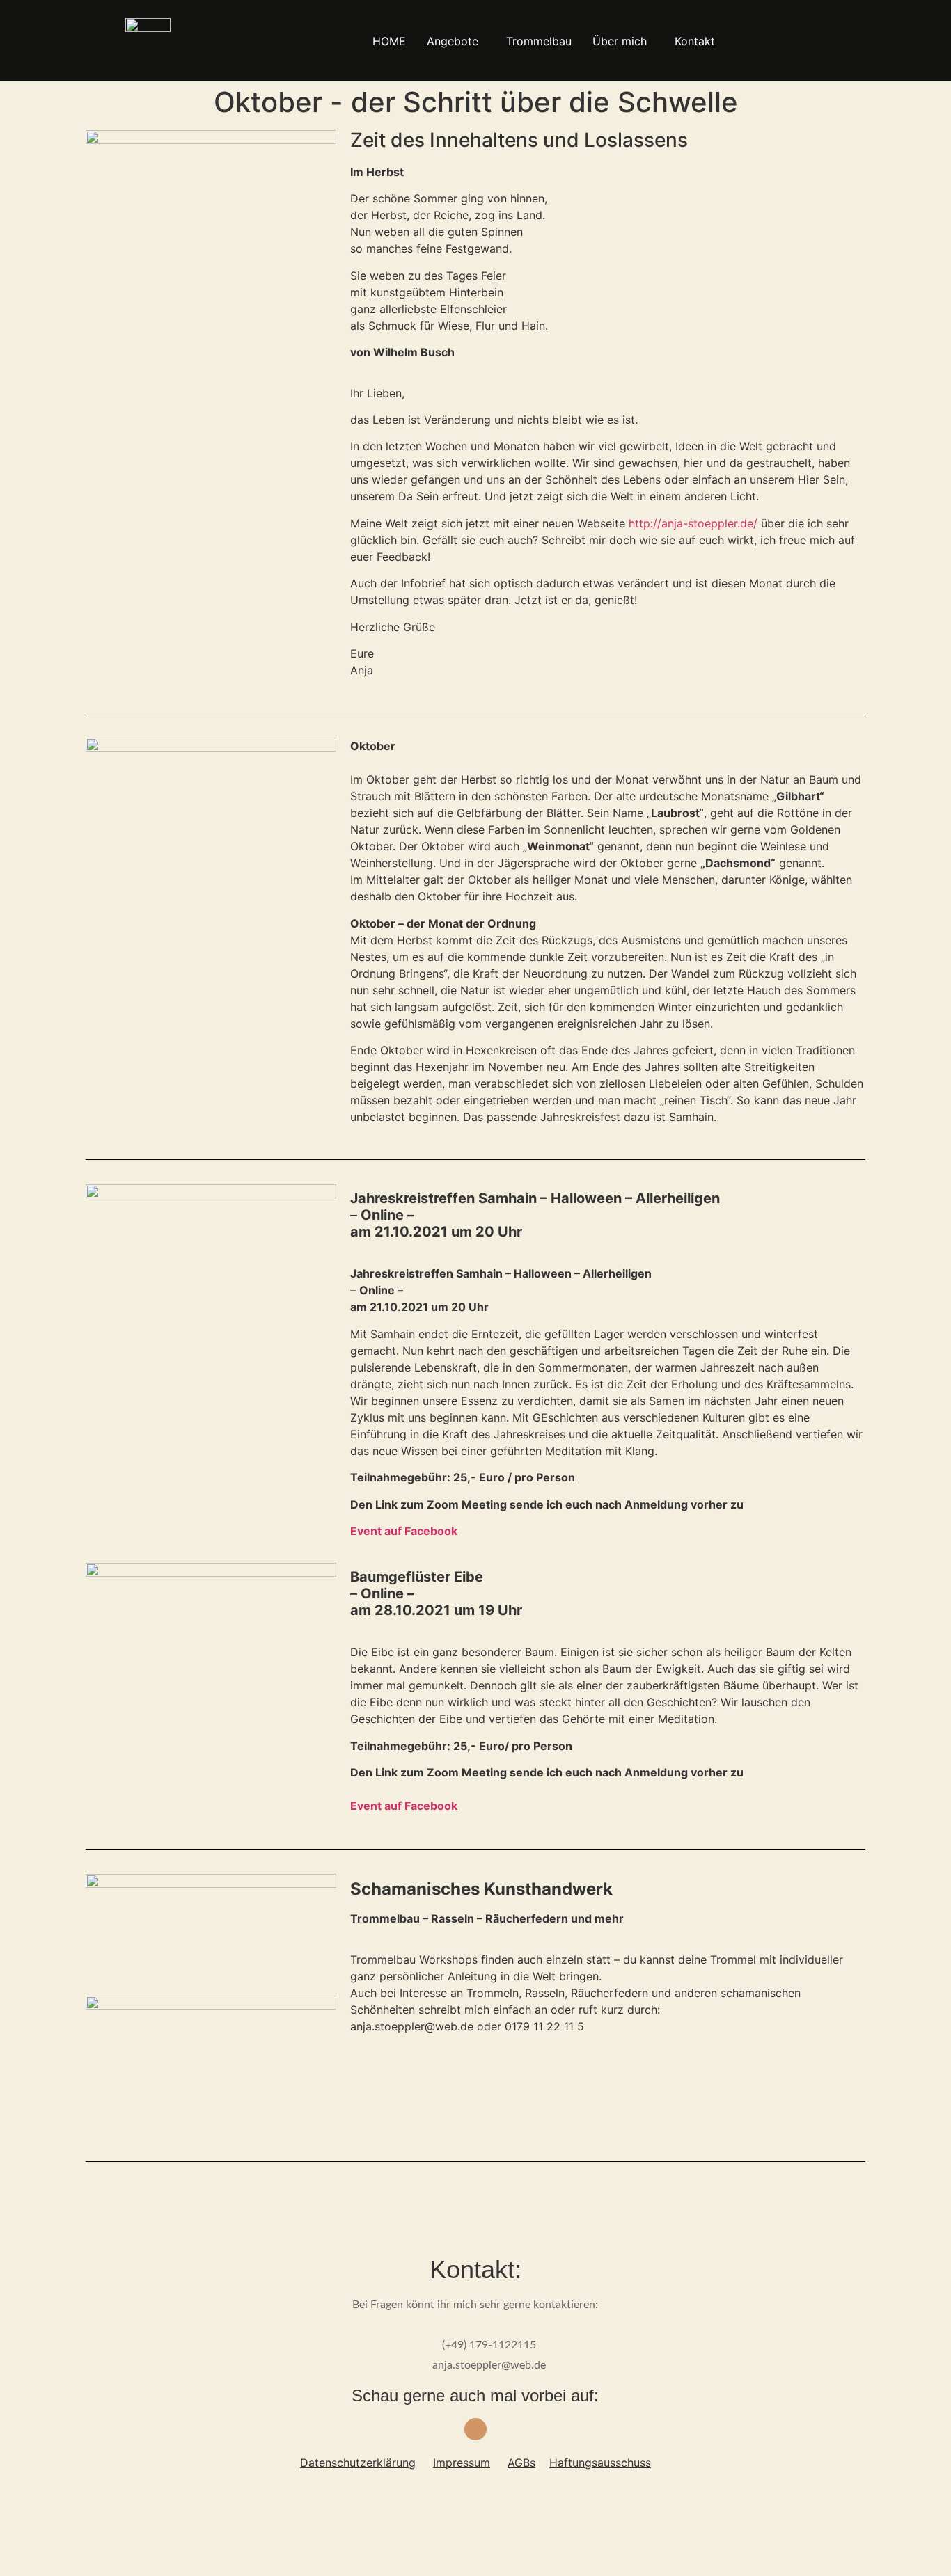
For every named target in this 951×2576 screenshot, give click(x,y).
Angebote (453, 41)
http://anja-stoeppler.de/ (693, 523)
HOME (389, 41)
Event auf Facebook (404, 1806)
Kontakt (695, 41)
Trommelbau (539, 41)
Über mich (620, 41)
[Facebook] (475, 2429)
